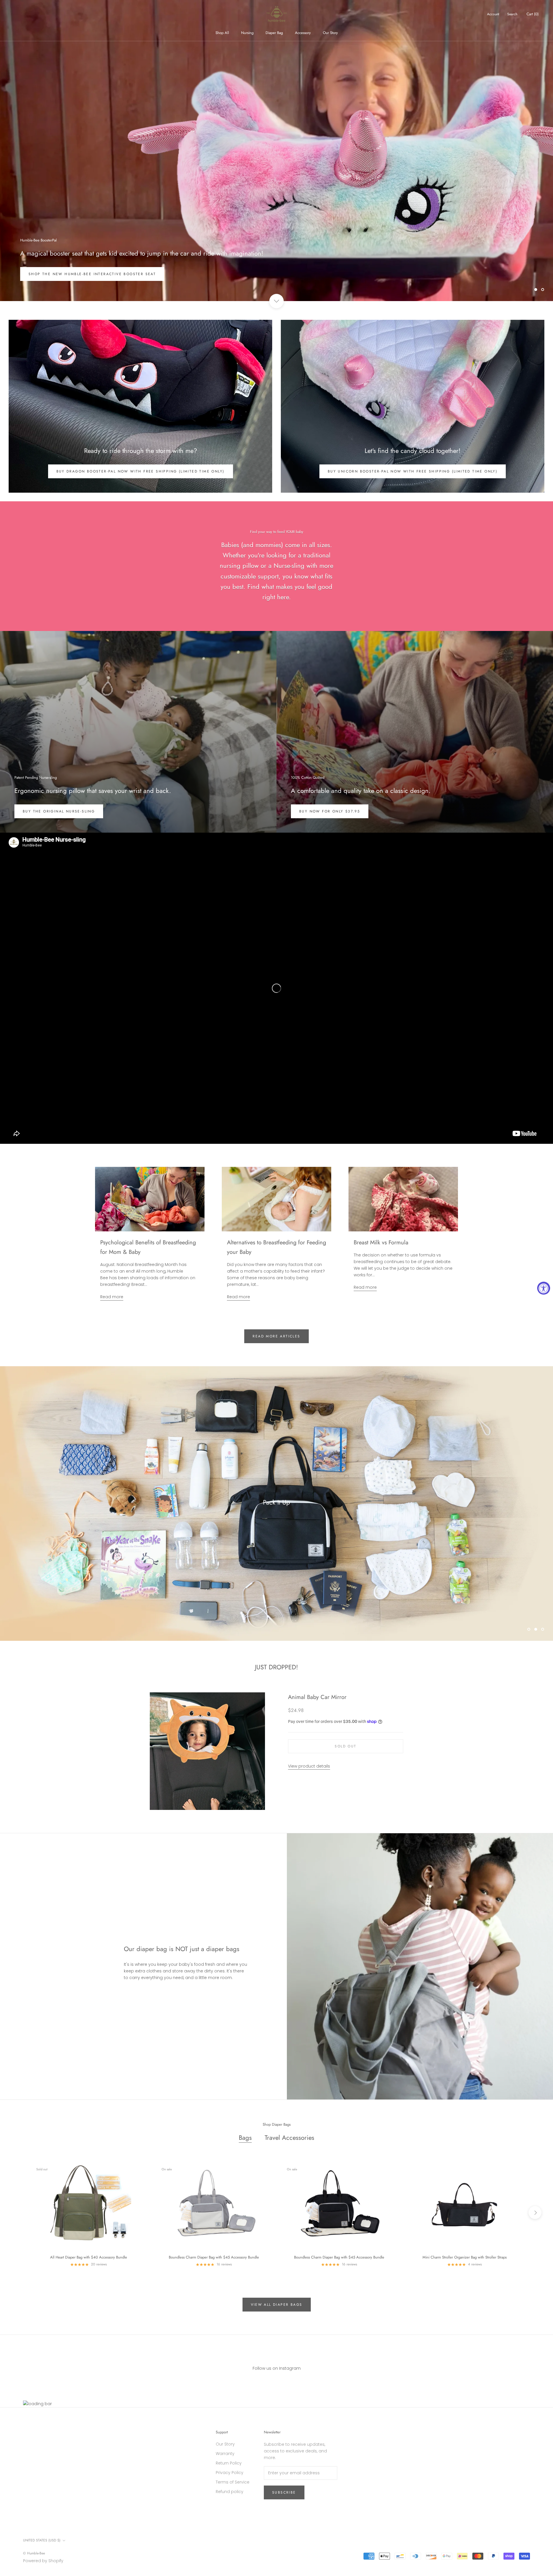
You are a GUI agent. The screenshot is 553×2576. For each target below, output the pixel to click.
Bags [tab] (245, 2137)
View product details (309, 1766)
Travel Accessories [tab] (289, 2137)
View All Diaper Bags (277, 2305)
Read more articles (276, 1336)
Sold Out (345, 1746)
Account (493, 14)
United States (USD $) (42, 2540)
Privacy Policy (230, 2473)
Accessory (303, 33)
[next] (535, 2213)
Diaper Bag (274, 33)
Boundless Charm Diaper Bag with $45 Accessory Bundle (214, 2257)
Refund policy (230, 2492)
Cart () (533, 14)
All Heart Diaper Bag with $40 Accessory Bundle (89, 2257)
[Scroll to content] (276, 301)
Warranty (225, 2454)
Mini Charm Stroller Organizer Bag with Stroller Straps (465, 2257)
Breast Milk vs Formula (381, 1242)
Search (512, 14)
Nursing (247, 33)
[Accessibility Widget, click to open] (544, 1288)
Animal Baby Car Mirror (317, 1697)
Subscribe (284, 2492)
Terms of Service (233, 2482)
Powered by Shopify (43, 2561)
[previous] (18, 2213)
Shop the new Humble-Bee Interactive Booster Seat (92, 274)
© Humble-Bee (34, 2553)
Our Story (330, 33)
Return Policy (229, 2463)
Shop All (222, 33)
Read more (112, 1297)
